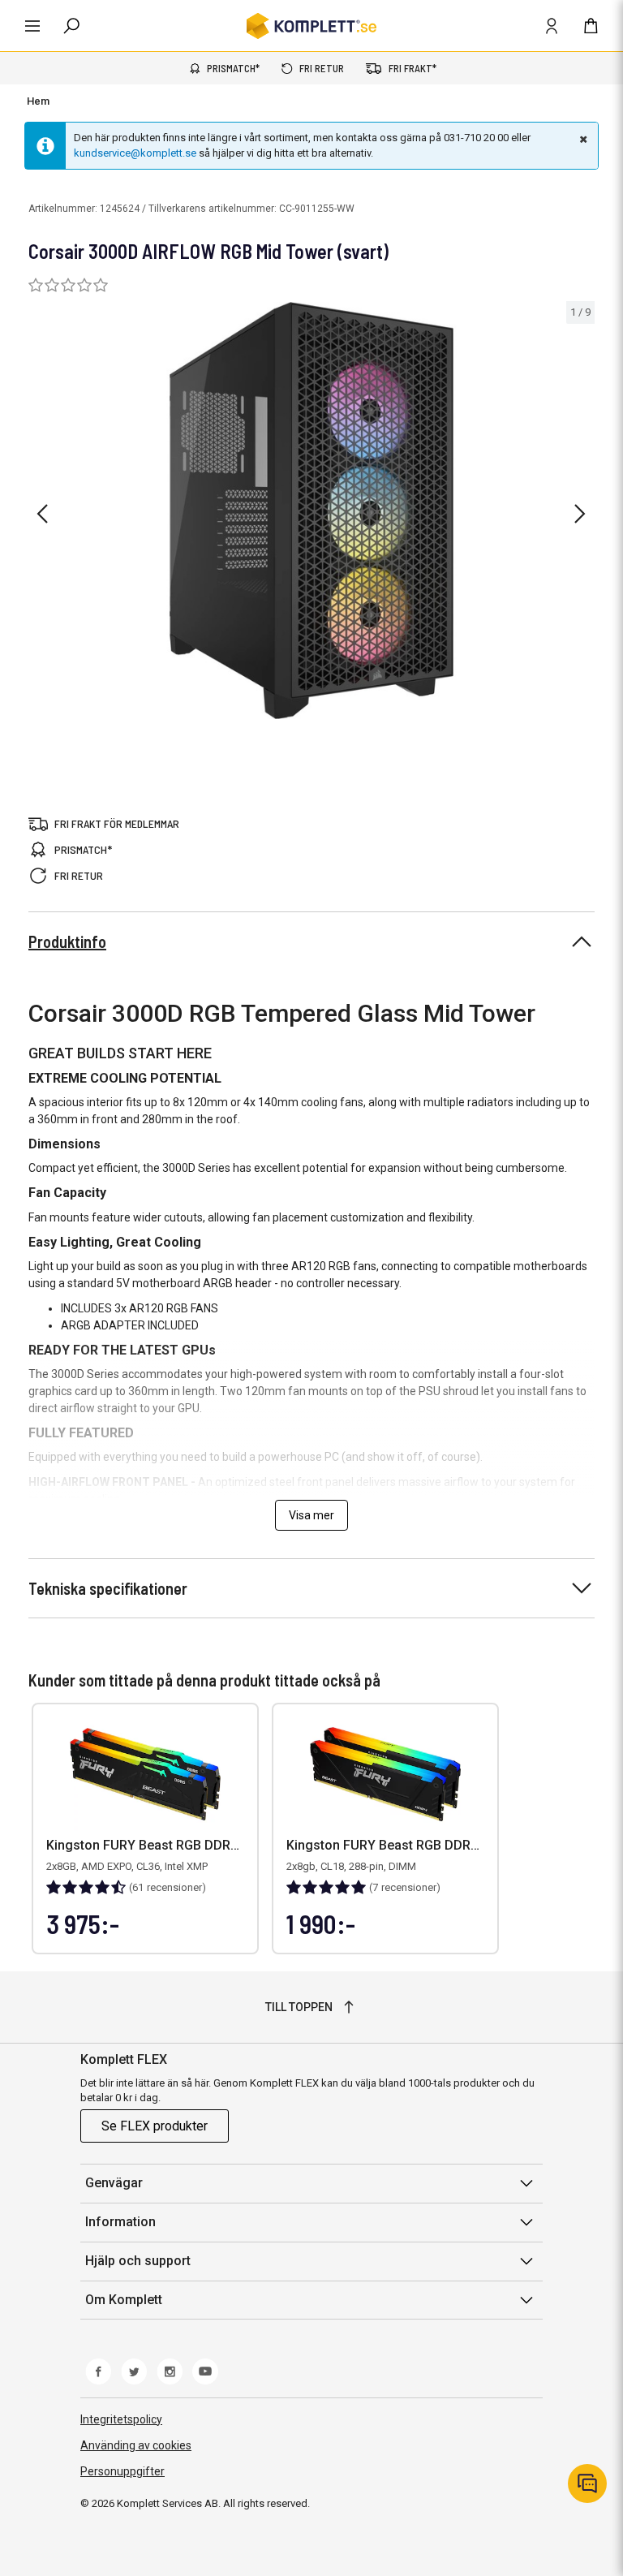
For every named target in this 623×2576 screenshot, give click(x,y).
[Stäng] (582, 139)
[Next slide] (580, 514)
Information (120, 2222)
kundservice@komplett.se (135, 153)
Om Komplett (124, 2300)
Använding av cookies (136, 2445)
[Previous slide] (42, 514)
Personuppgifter (122, 2471)
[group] (311, 511)
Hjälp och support (138, 2261)
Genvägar (114, 2183)
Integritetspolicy (121, 2419)
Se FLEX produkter (155, 2126)
